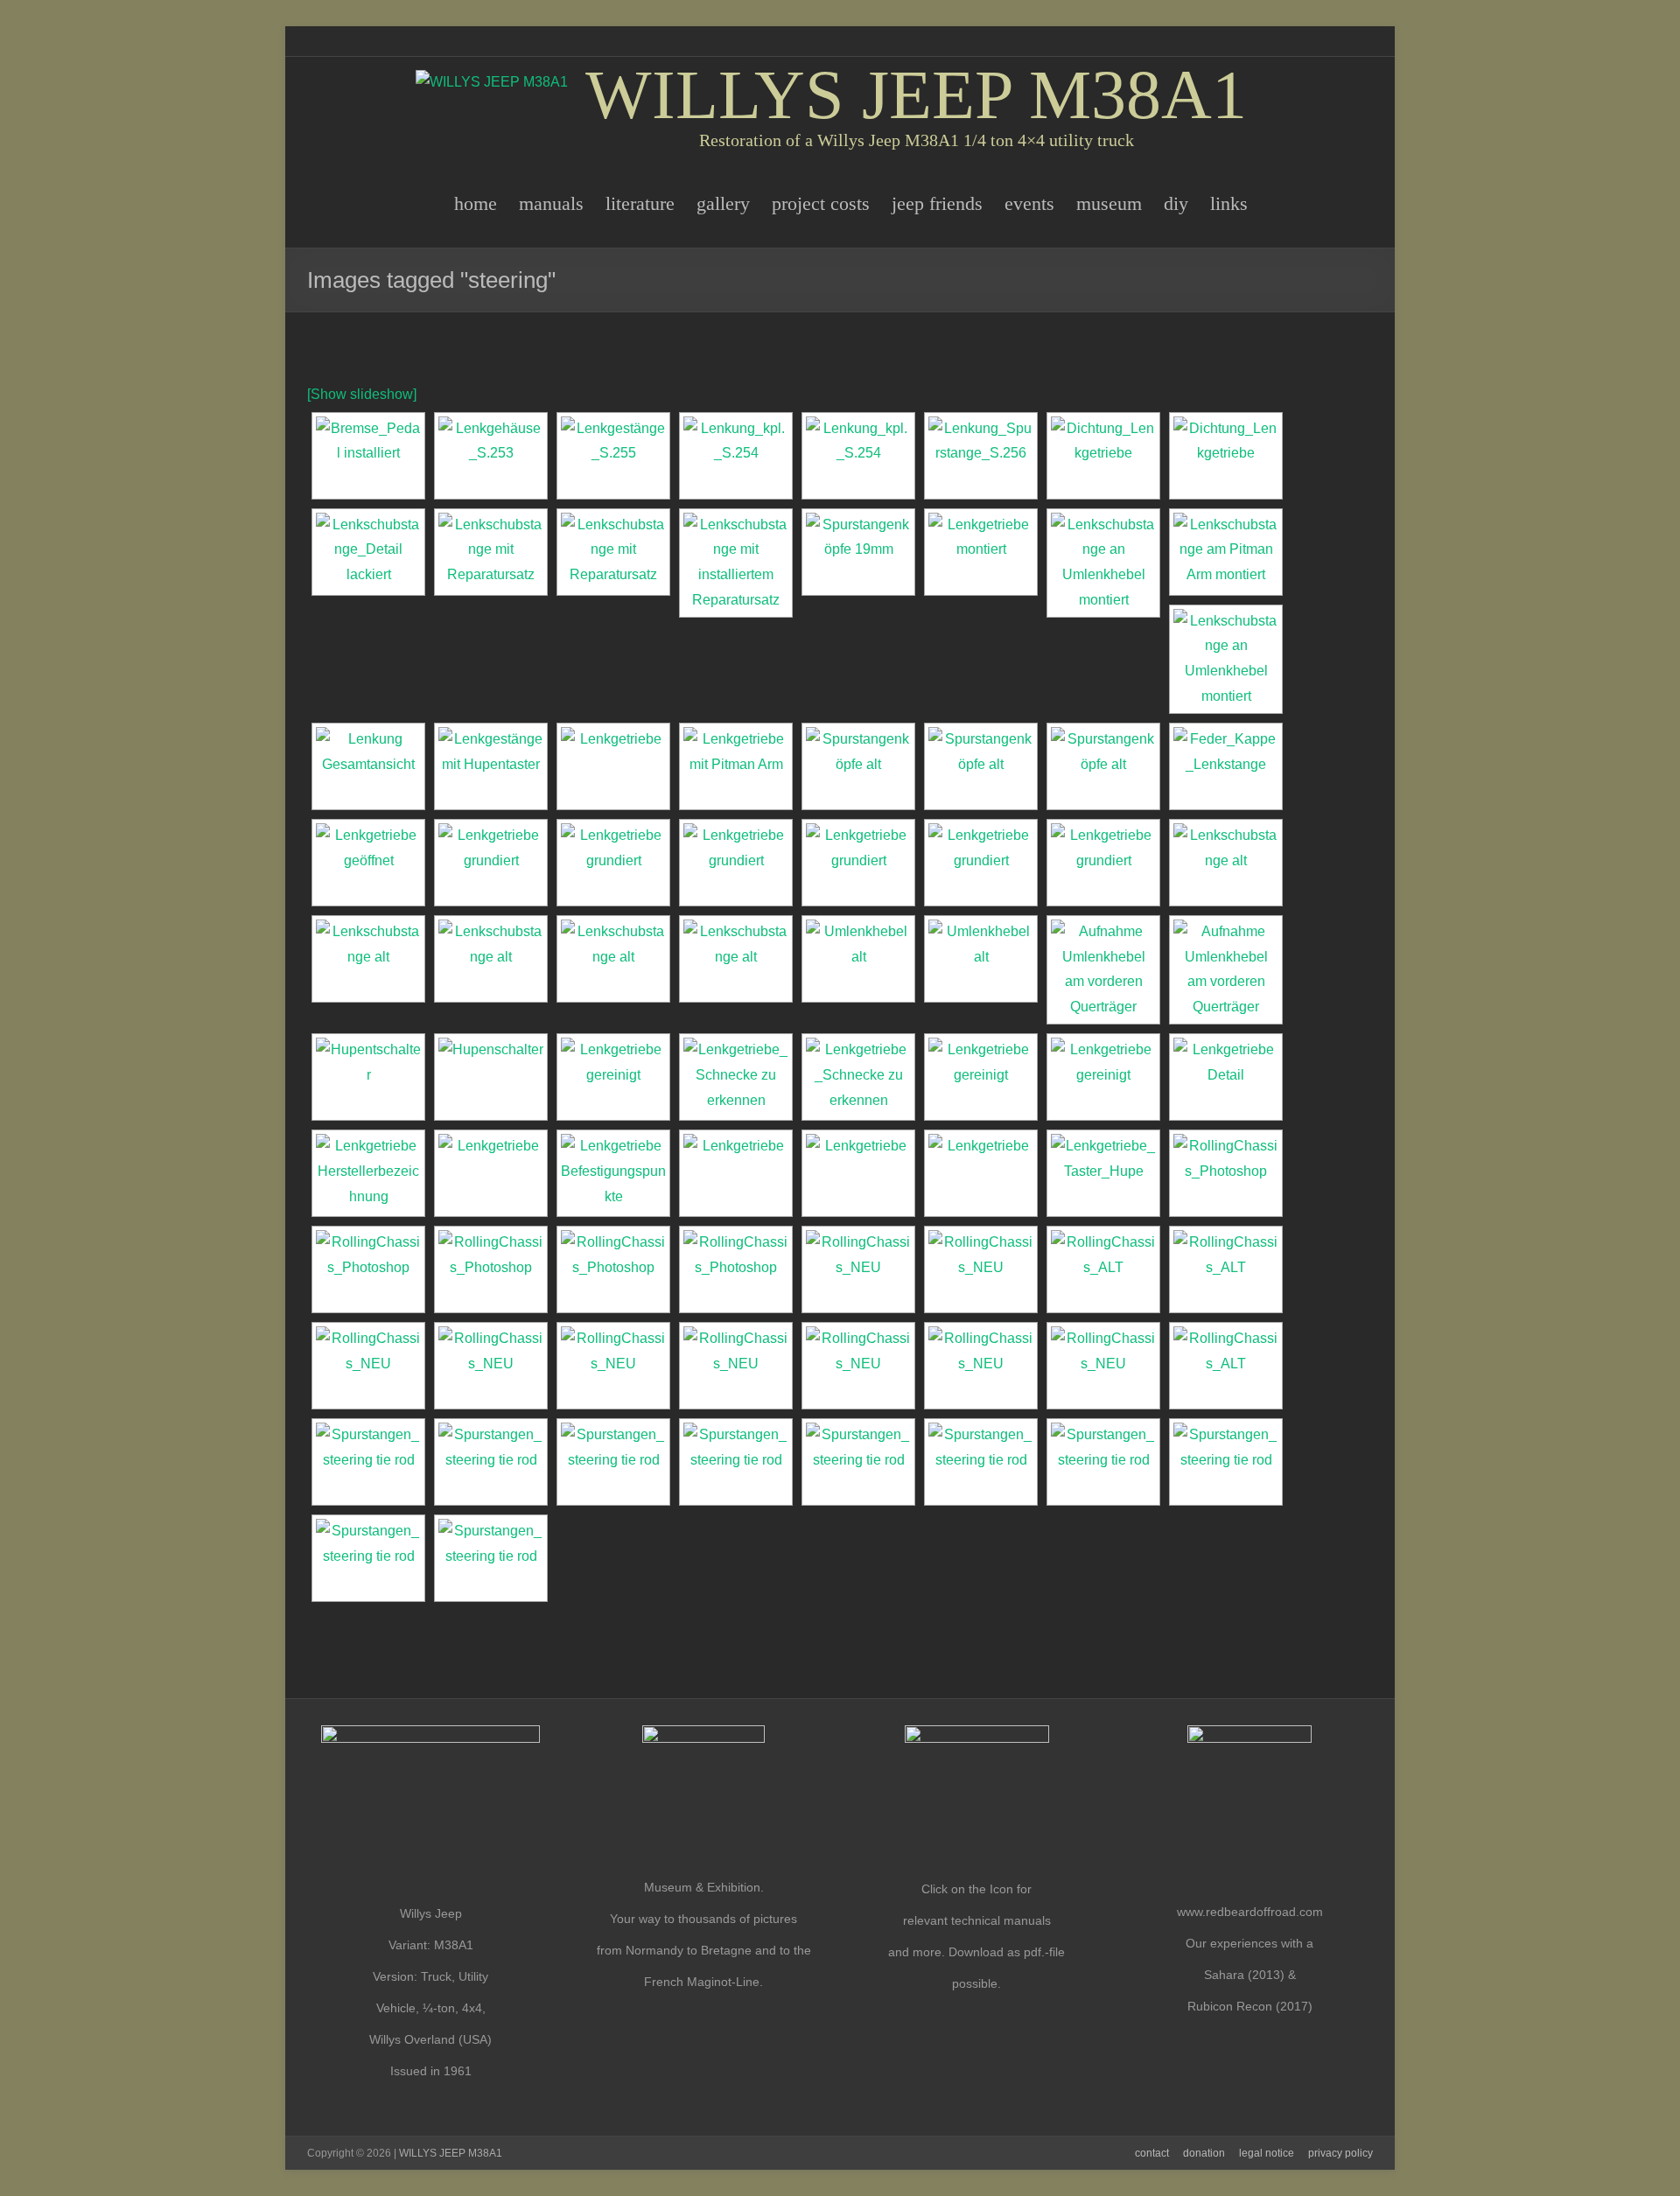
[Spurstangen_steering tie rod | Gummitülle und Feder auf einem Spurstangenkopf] (736, 1462)
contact (1152, 2153)
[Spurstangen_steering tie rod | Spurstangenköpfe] (368, 1462)
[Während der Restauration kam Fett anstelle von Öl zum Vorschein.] (368, 863)
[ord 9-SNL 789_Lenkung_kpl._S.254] (736, 456)
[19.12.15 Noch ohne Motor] (1226, 1173)
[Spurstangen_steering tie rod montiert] (1103, 1462)
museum (1109, 203)
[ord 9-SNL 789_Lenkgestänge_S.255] (613, 456)
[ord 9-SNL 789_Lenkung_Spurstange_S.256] (981, 456)
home (476, 203)
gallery (723, 203)
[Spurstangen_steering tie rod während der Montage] (491, 1558)
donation (1204, 2153)
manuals (551, 203)
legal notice (1267, 2153)
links (1229, 203)
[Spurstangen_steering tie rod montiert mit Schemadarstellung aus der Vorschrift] (1226, 1462)
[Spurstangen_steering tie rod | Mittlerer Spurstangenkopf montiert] (491, 1462)
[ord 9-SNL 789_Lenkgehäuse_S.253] (491, 456)
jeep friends (937, 203)
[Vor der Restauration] (1103, 1269)
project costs (821, 203)
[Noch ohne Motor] (736, 1269)
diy (1176, 203)
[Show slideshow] (362, 394)
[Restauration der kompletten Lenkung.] (1103, 456)
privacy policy (1340, 2153)
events (1029, 203)
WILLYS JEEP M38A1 (916, 94)
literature (640, 203)
